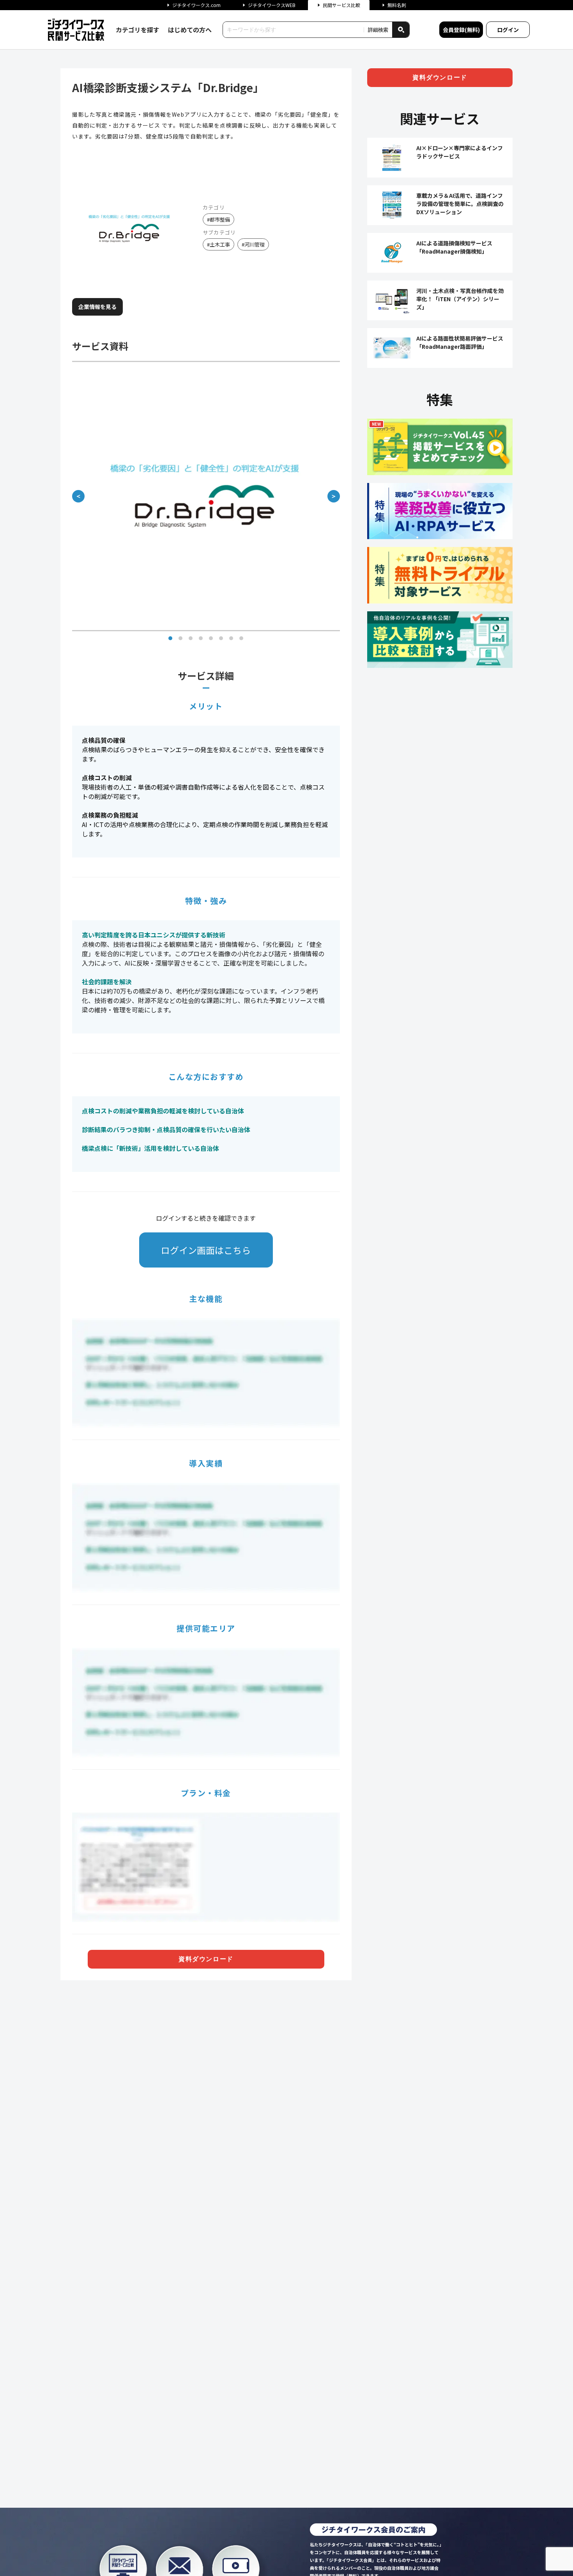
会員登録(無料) (461, 30)
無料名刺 (397, 5)
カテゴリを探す (138, 30)
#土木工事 (218, 244)
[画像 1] (170, 638)
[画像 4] (201, 638)
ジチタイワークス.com (196, 5)
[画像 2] (180, 638)
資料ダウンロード (206, 1959)
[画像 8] (241, 638)
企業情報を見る (97, 307)
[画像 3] (191, 638)
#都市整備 (218, 219)
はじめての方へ (190, 30)
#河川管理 (253, 244)
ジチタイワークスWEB (272, 5)
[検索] (401, 30)
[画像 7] (231, 638)
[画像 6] (221, 638)
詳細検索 (378, 30)
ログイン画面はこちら (206, 1250)
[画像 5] (211, 638)
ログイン (508, 30)
